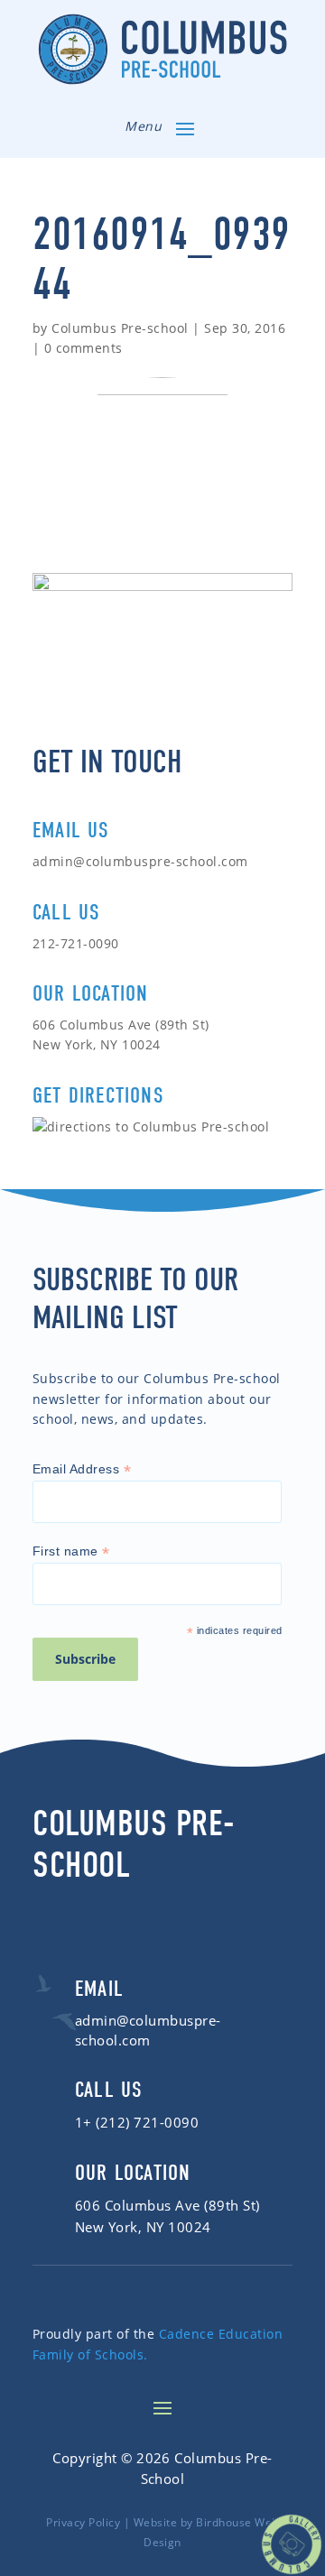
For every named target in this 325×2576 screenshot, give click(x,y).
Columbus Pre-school (120, 328)
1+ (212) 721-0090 (137, 2122)
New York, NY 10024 (143, 2227)
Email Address (82, 1469)
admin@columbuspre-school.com (140, 861)
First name (71, 1551)
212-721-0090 (76, 943)
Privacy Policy (83, 2522)
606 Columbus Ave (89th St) (167, 2205)
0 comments (84, 348)
